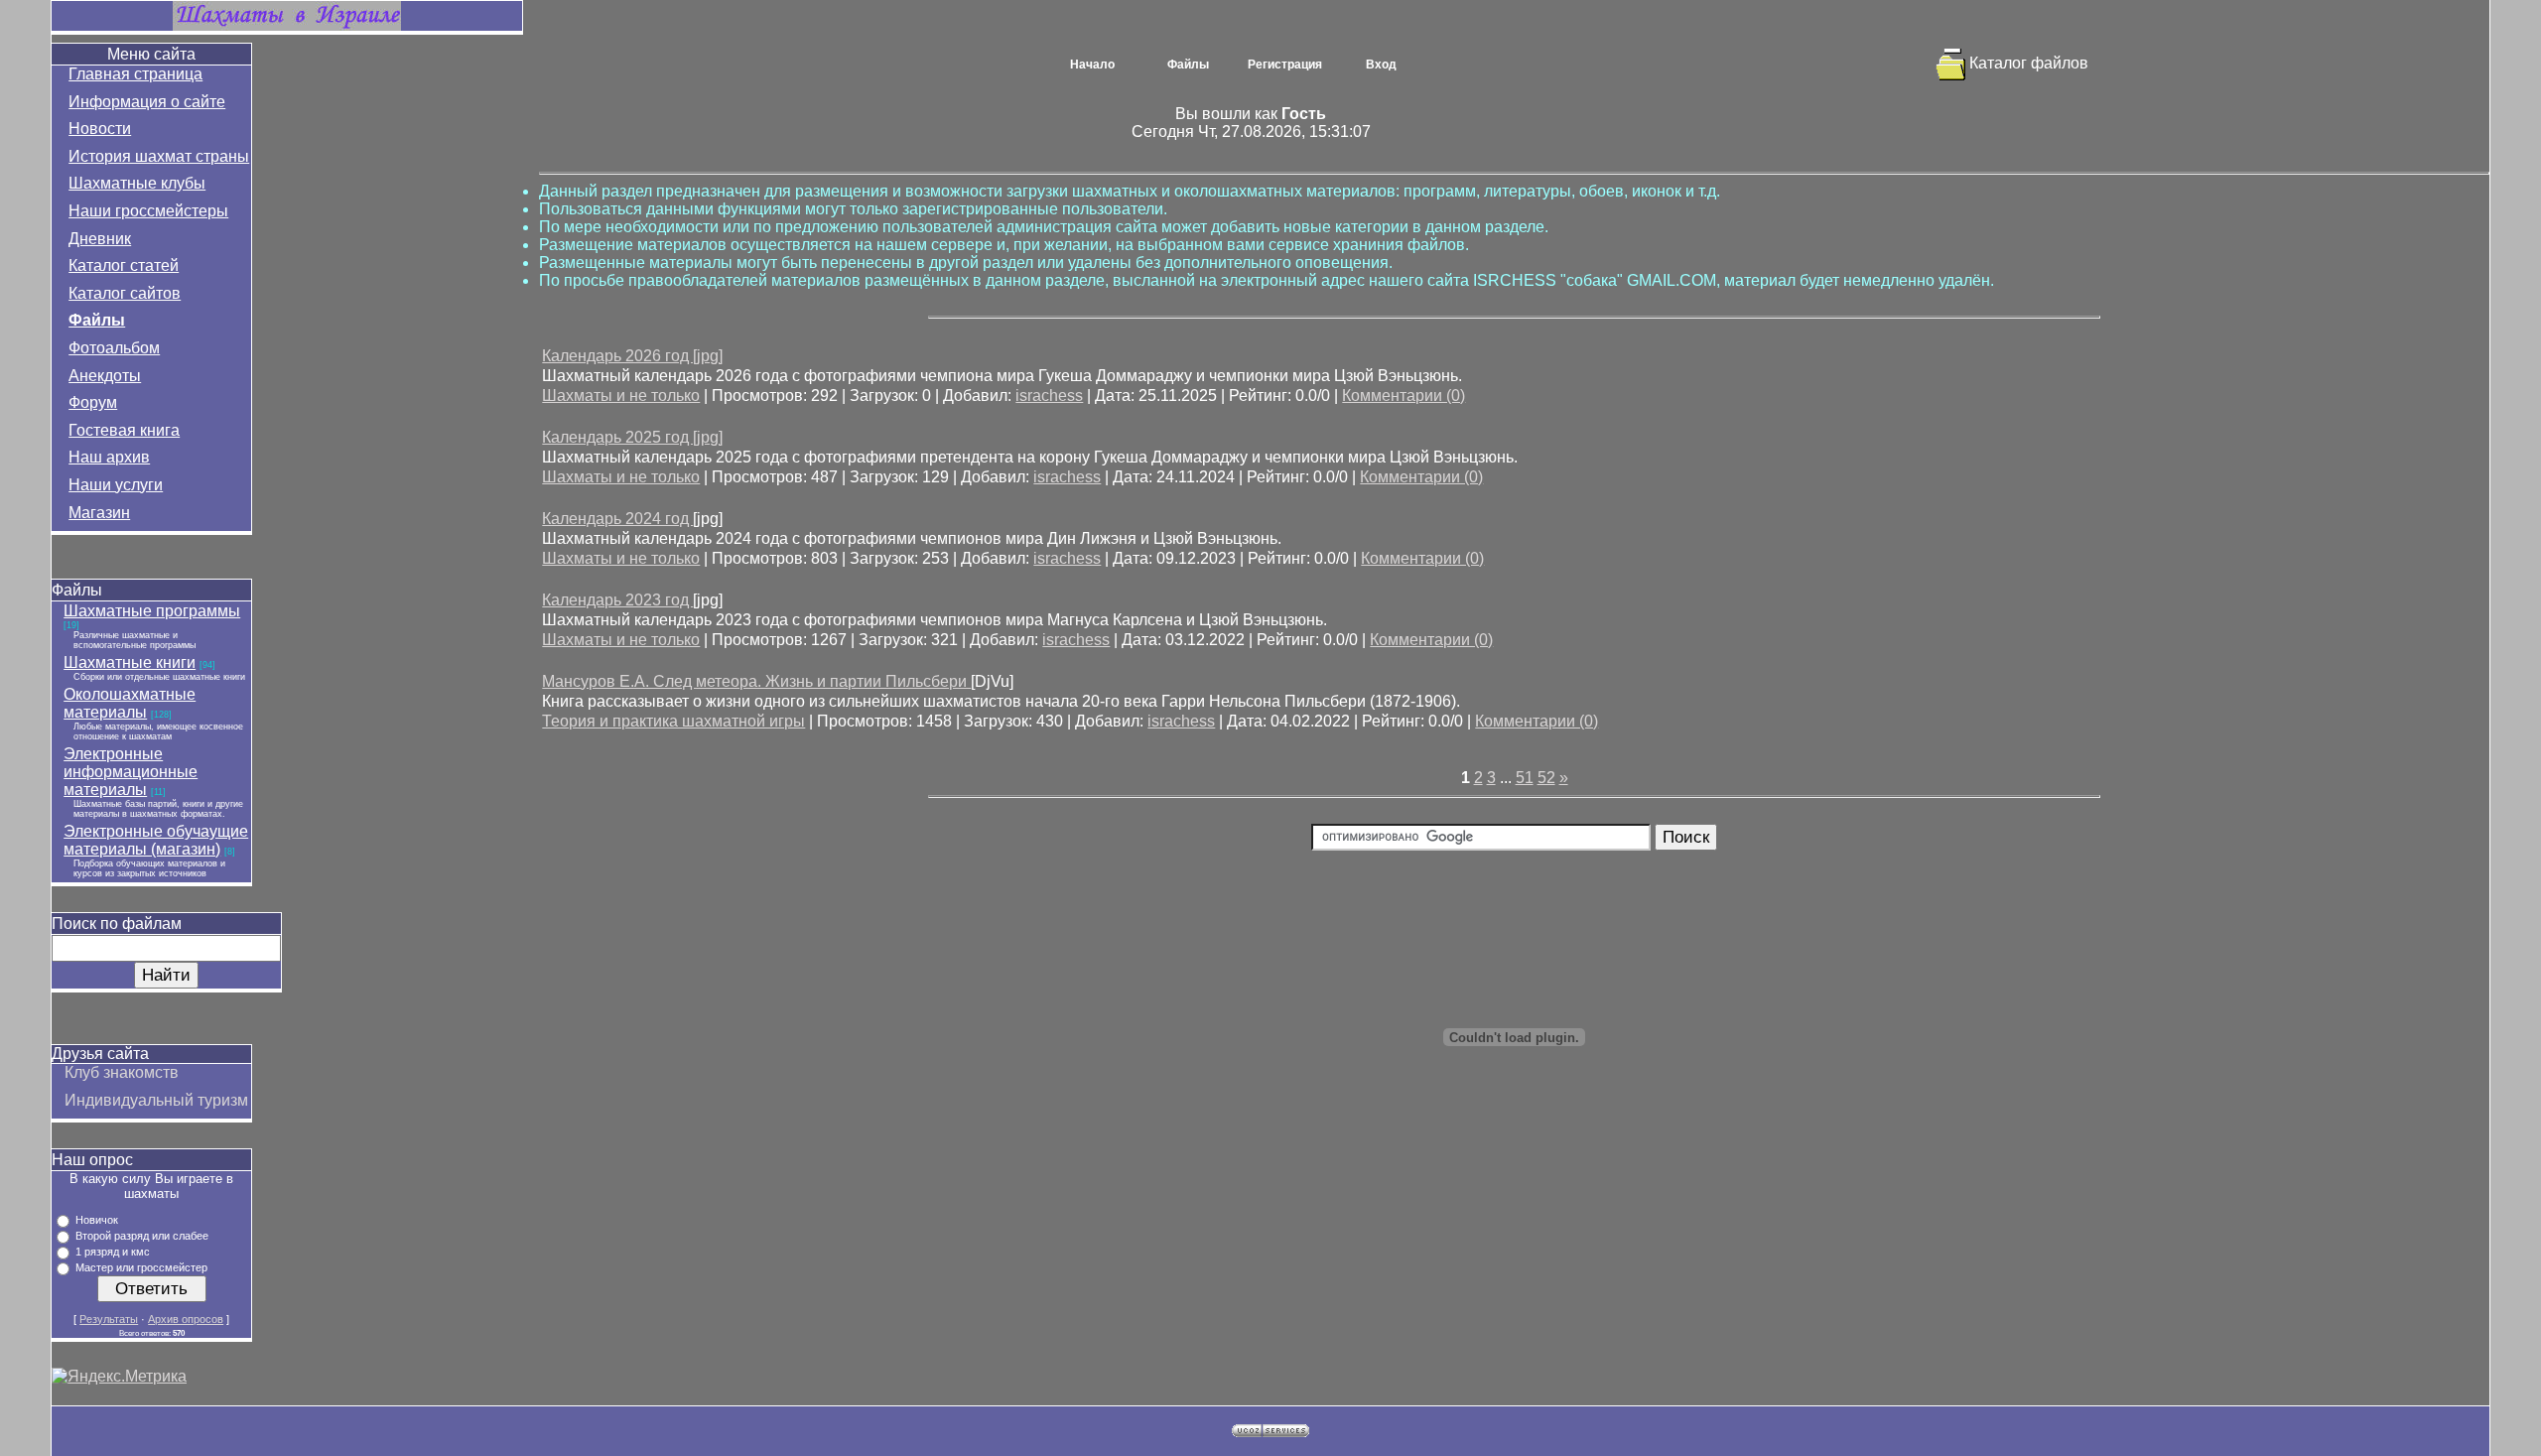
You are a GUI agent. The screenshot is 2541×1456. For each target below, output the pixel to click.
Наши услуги (116, 485)
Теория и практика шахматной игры (673, 721)
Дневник (100, 239)
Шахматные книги (130, 662)
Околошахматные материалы (130, 703)
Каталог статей (124, 265)
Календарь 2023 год (617, 600)
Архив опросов (186, 1319)
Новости (100, 129)
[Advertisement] (1515, 1236)
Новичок (97, 1220)
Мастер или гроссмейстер (141, 1267)
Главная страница (135, 74)
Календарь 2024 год (617, 519)
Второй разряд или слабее (142, 1236)
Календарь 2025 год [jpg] (632, 437)
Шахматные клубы (137, 183)
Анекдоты (105, 376)
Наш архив (109, 457)
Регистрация (1285, 65)
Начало (1092, 65)
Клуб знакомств (122, 1072)
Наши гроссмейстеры (148, 211)
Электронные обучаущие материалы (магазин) (156, 840)
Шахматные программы (152, 611)
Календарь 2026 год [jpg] (632, 356)
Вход (1381, 65)
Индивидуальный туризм (156, 1100)
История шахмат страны (159, 156)
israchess (1049, 396)
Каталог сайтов (125, 293)
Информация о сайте (147, 102)
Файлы (97, 320)
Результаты (109, 1319)
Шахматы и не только (621, 396)
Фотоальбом (114, 348)
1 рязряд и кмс (113, 1252)
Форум (93, 402)
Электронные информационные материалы (131, 772)
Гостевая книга (124, 430)
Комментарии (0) (1404, 396)
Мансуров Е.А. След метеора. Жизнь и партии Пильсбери (756, 681)
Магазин (99, 513)
